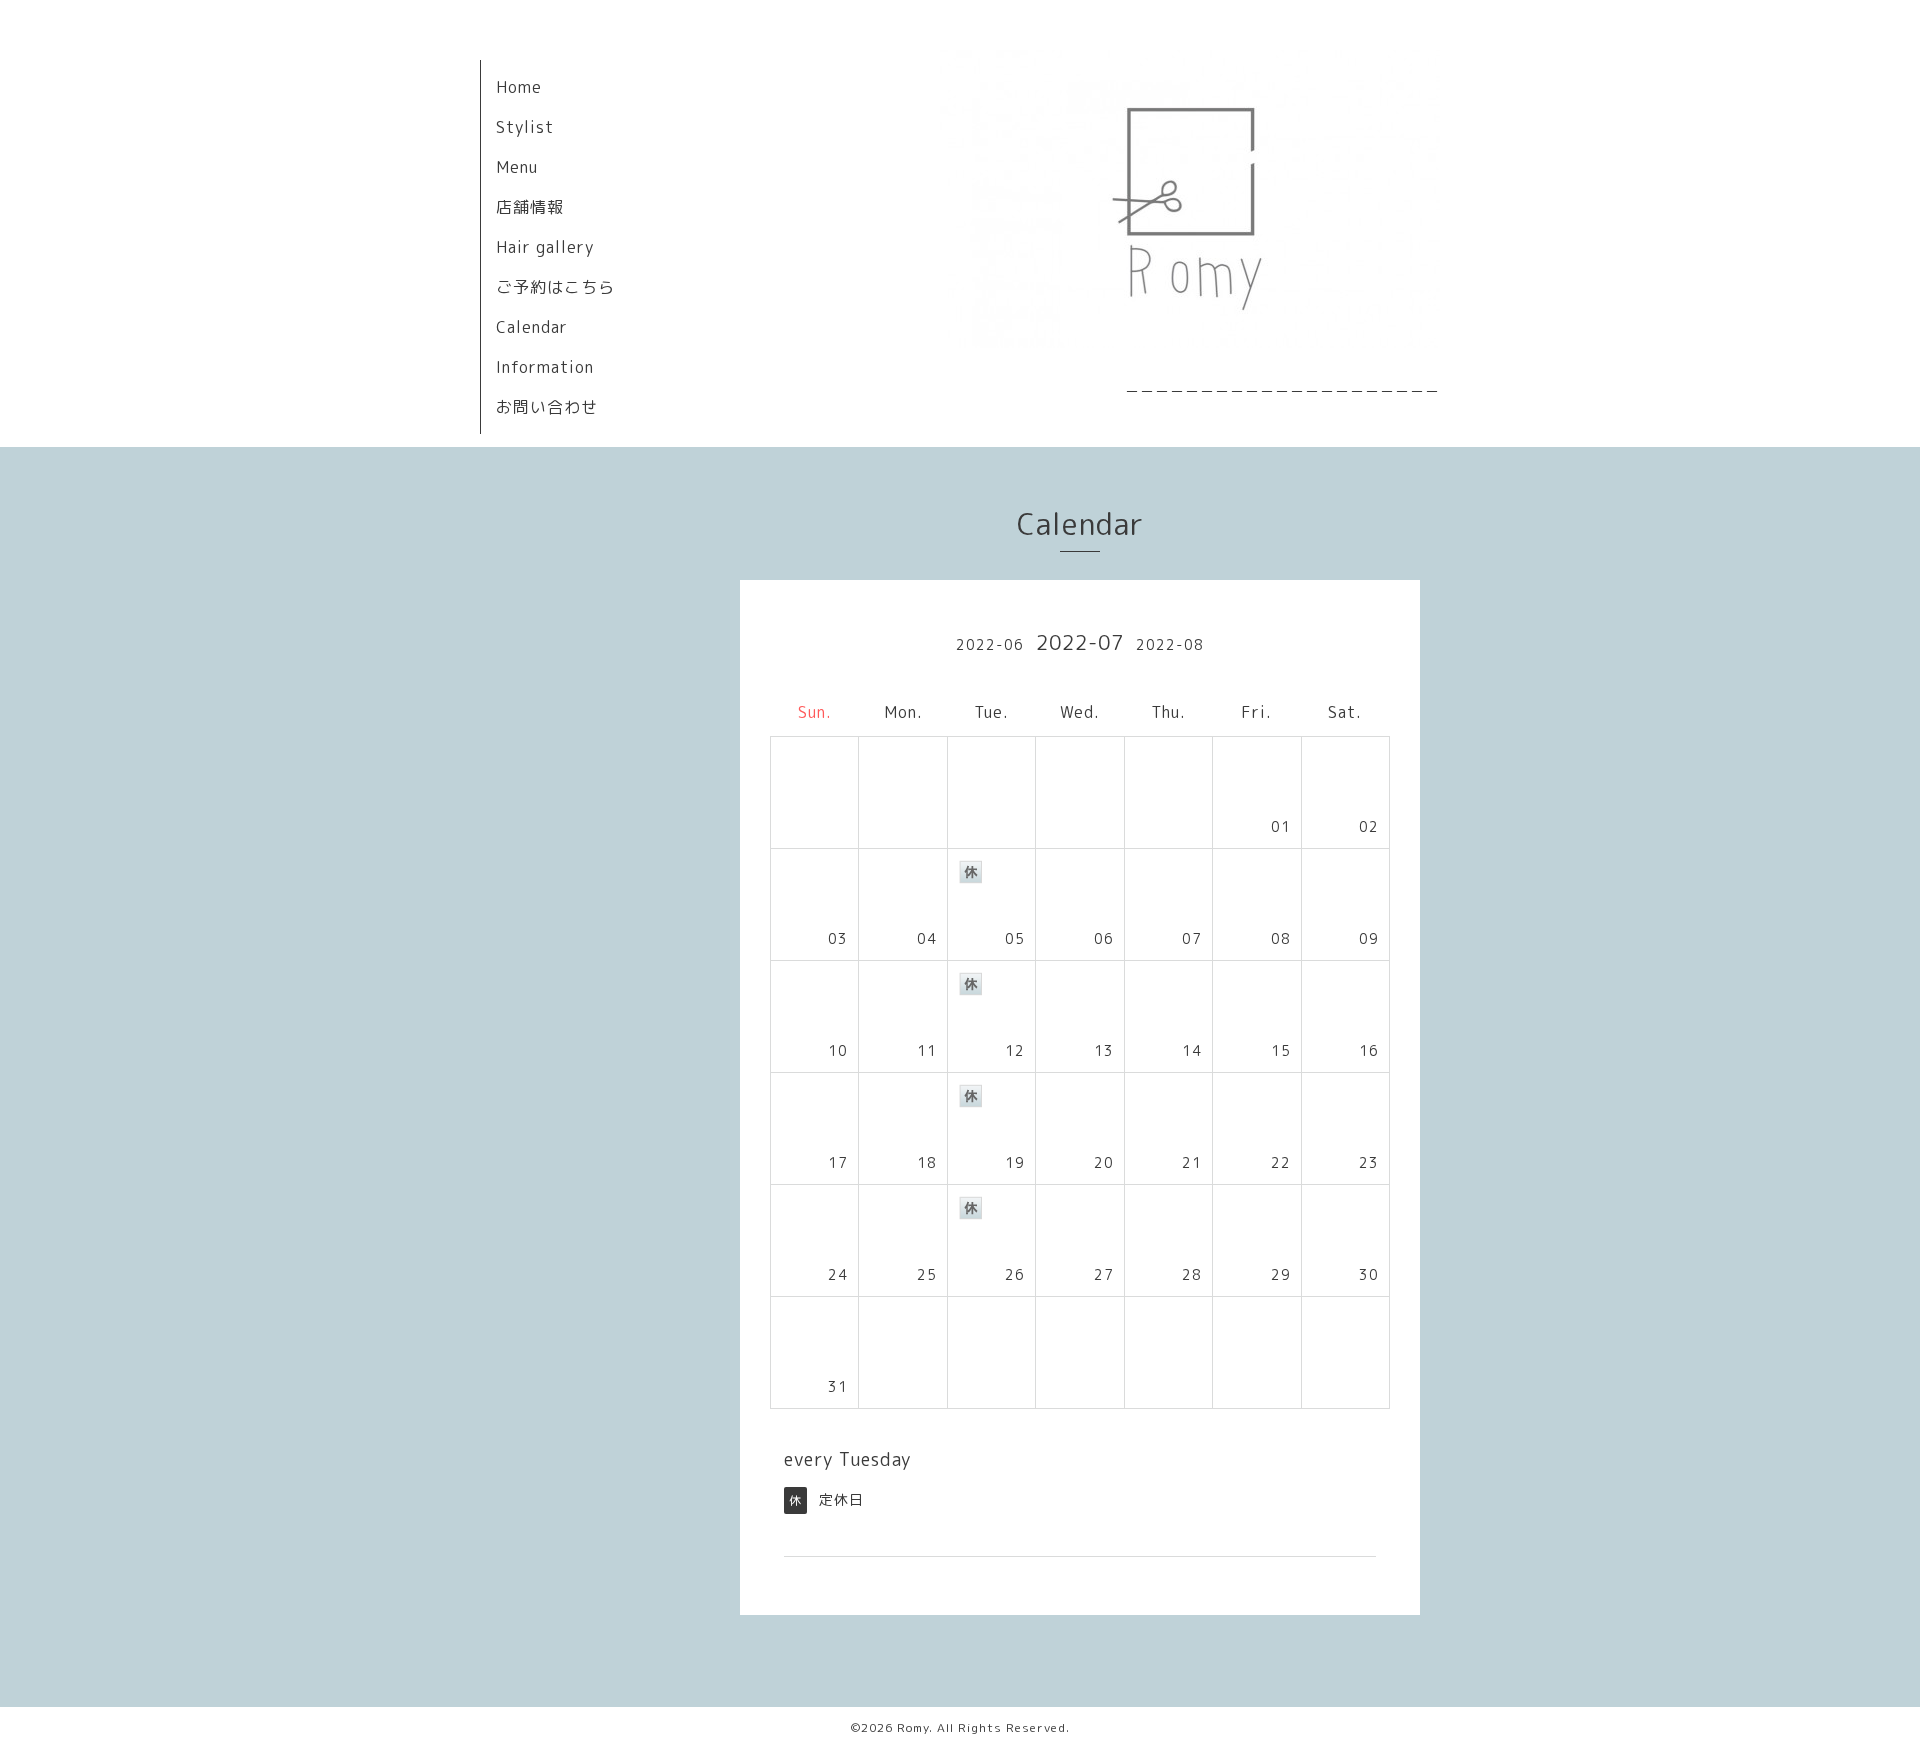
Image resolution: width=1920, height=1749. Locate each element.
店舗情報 (530, 207)
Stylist (525, 127)
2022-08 (1170, 644)
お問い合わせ (547, 407)
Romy (913, 1727)
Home (519, 87)
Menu (517, 167)
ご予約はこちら (555, 287)
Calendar (532, 327)
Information (545, 367)
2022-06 (990, 644)
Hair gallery (545, 247)
